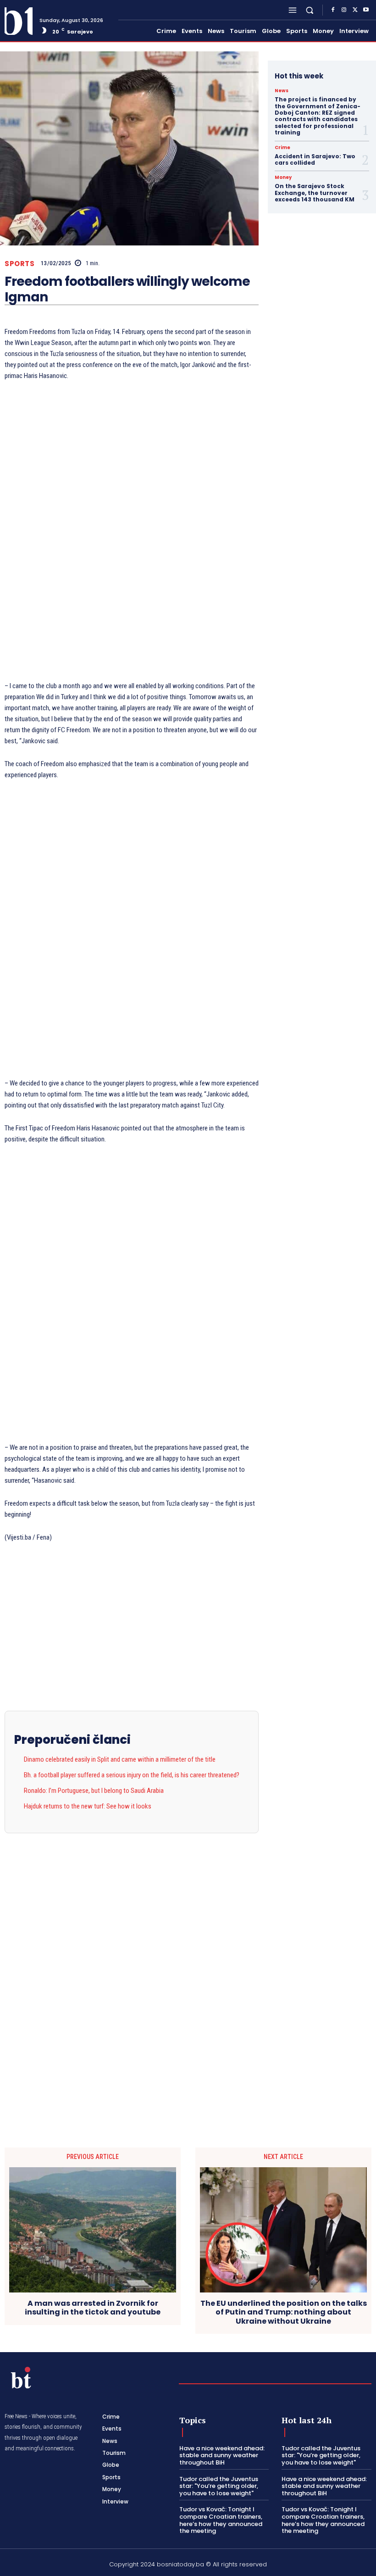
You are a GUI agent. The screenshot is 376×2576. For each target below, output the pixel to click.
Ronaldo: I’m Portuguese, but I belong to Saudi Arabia (94, 1791)
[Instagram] (344, 10)
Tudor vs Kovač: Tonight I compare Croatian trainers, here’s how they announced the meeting (221, 2520)
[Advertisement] (132, 533)
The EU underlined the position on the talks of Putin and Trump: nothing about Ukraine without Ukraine (284, 2312)
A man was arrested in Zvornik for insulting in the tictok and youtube (93, 2308)
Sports (19, 264)
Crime (282, 148)
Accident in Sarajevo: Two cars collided (315, 159)
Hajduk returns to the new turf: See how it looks (88, 1806)
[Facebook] (333, 10)
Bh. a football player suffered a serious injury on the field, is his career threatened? (132, 1775)
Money (283, 178)
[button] (310, 10)
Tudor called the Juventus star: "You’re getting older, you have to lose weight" (219, 2486)
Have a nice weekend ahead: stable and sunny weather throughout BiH (222, 2455)
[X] (355, 10)
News (282, 91)
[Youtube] (366, 10)
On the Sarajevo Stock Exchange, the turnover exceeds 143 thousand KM (315, 193)
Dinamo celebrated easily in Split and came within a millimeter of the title (120, 1759)
